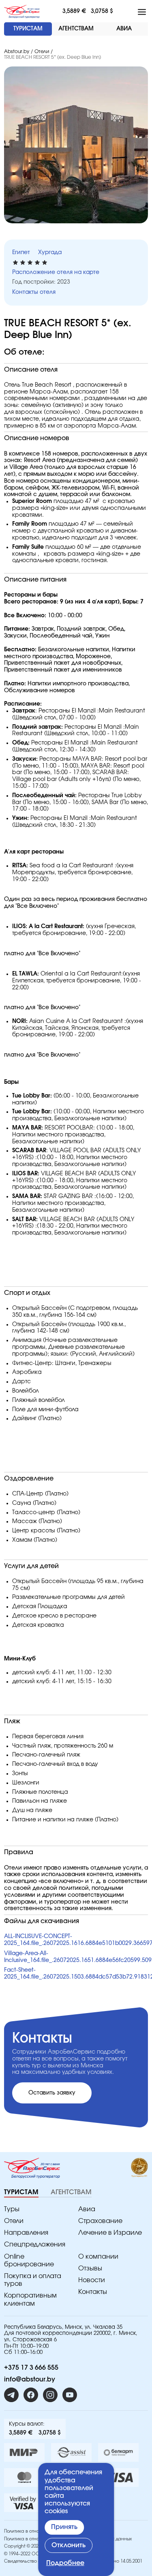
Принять (64, 2527)
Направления (26, 2233)
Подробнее (65, 2563)
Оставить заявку (52, 2093)
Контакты (93, 2292)
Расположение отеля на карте (56, 272)
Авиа (87, 2209)
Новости (92, 2280)
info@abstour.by (30, 2379)
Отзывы (90, 2268)
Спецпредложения (35, 2244)
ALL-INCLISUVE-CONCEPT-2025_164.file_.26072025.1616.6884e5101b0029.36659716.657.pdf (76, 1940)
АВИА (124, 29)
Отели (42, 51)
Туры (12, 2209)
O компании (98, 2257)
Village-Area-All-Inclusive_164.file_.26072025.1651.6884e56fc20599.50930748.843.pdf (76, 1957)
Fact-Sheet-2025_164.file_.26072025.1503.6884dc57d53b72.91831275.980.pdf (76, 1974)
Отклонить (69, 2545)
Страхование (100, 2221)
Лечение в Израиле (110, 2233)
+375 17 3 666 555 (31, 2368)
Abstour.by (17, 51)
